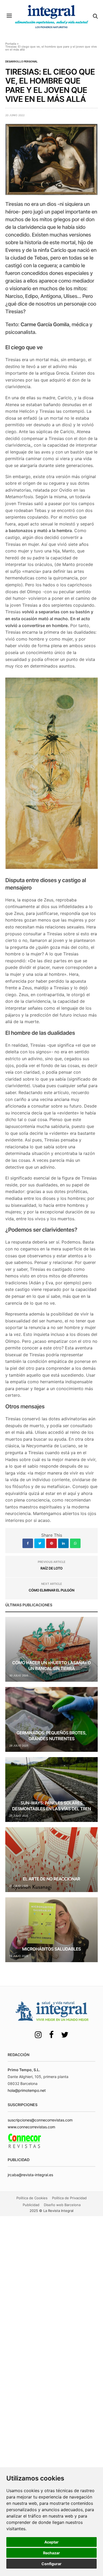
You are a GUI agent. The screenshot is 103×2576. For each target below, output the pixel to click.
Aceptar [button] (51, 2542)
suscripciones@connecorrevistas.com (40, 2120)
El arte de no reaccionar (52, 1879)
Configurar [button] (51, 2564)
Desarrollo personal (22, 61)
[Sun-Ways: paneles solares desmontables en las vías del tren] (51, 1790)
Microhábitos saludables (52, 1949)
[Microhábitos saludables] (51, 1930)
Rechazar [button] (51, 2553)
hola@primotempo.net (27, 2090)
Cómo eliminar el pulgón (52, 1590)
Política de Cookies (32, 2198)
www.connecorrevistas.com (31, 2127)
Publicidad (31, 2205)
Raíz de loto (51, 1568)
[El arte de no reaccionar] (51, 1860)
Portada (11, 44)
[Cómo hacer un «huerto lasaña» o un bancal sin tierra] (51, 1649)
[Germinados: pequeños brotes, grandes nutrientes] (51, 1719)
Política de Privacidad (69, 2198)
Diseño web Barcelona (62, 2205)
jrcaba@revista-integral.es (30, 2175)
